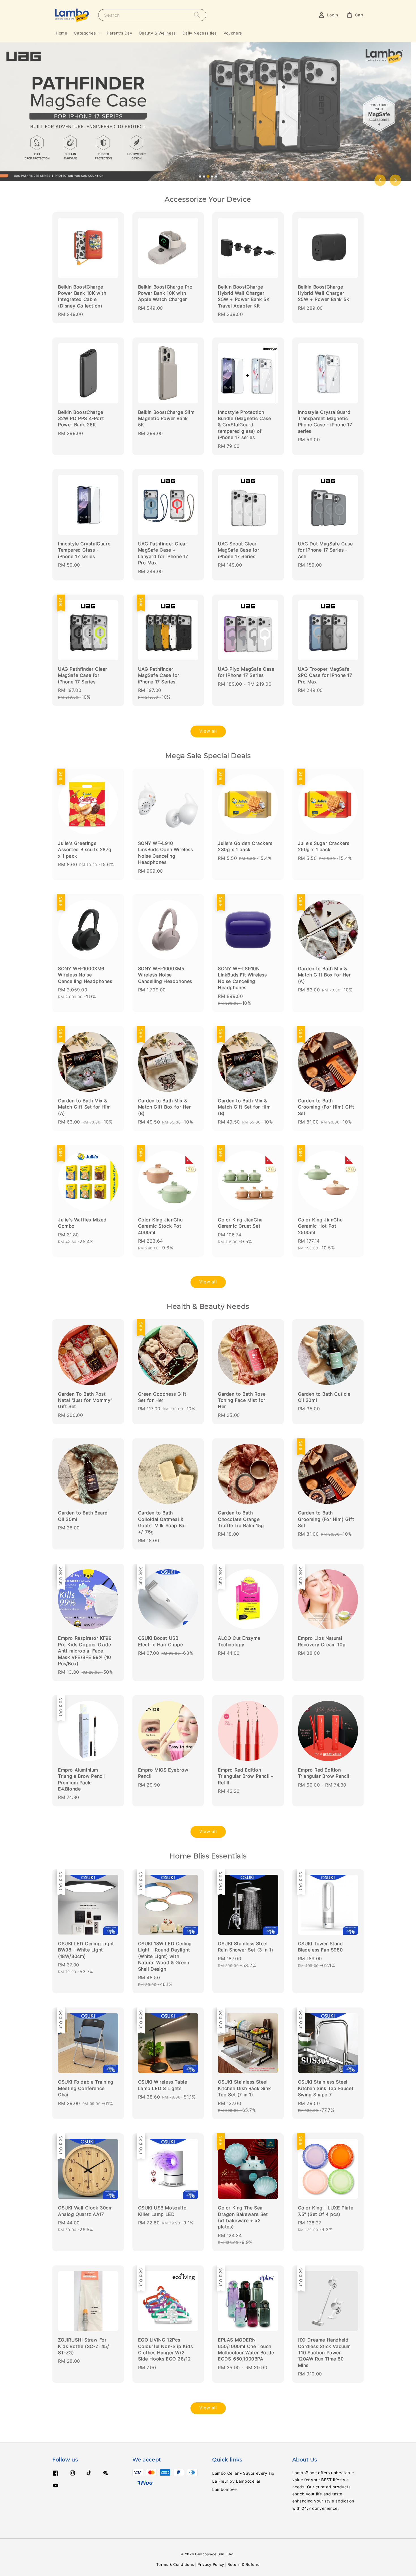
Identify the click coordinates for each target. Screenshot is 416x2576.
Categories (85, 33)
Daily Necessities (200, 33)
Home (61, 33)
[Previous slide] (380, 180)
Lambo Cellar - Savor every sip (243, 2473)
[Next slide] (395, 180)
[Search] (197, 15)
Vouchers (233, 33)
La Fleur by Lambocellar (236, 2481)
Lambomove (224, 2489)
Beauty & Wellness (157, 33)
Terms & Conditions (175, 2564)
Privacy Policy (211, 2564)
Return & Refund (244, 2564)
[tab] (200, 177)
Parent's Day (119, 33)
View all (208, 731)
